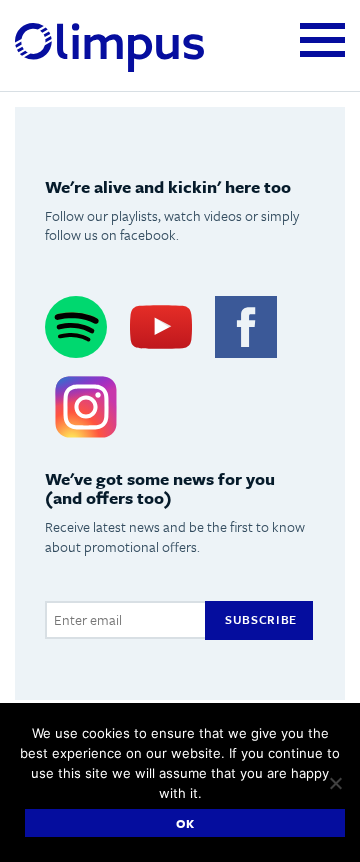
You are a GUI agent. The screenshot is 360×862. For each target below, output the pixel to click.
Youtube (161, 327)
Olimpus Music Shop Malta (109, 48)
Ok (185, 823)
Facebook (246, 327)
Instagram (86, 406)
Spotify (76, 327)
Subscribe (261, 619)
